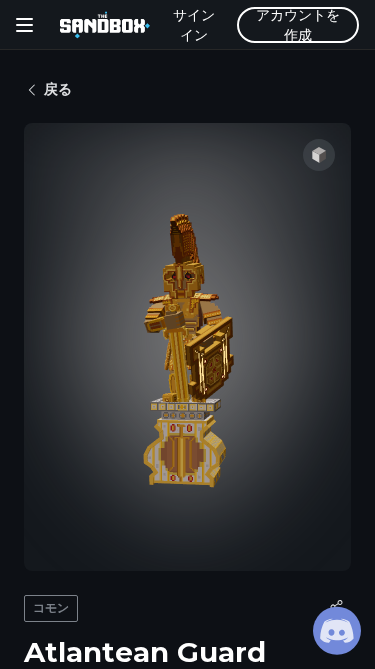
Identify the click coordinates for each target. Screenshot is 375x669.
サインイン (194, 25)
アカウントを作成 (298, 25)
